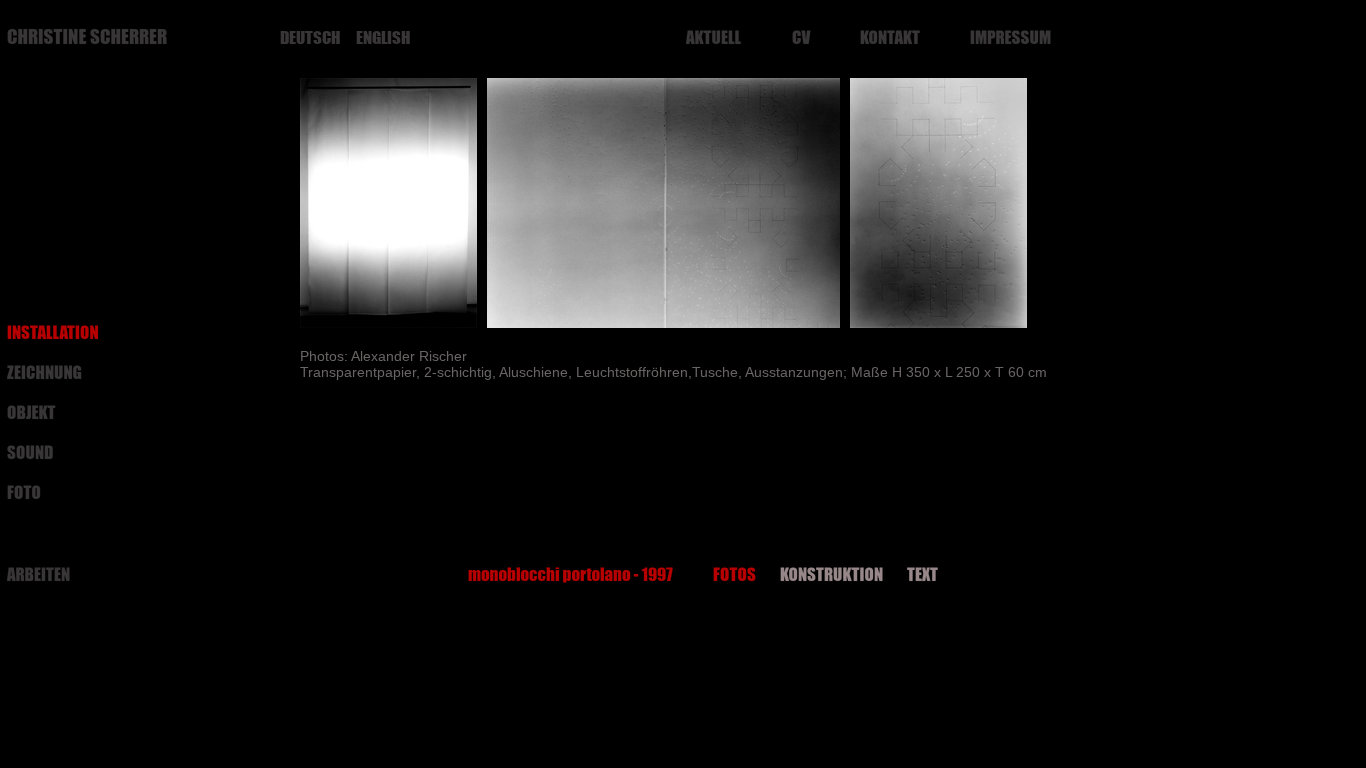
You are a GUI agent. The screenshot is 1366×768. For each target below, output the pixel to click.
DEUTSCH (310, 37)
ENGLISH (383, 37)
